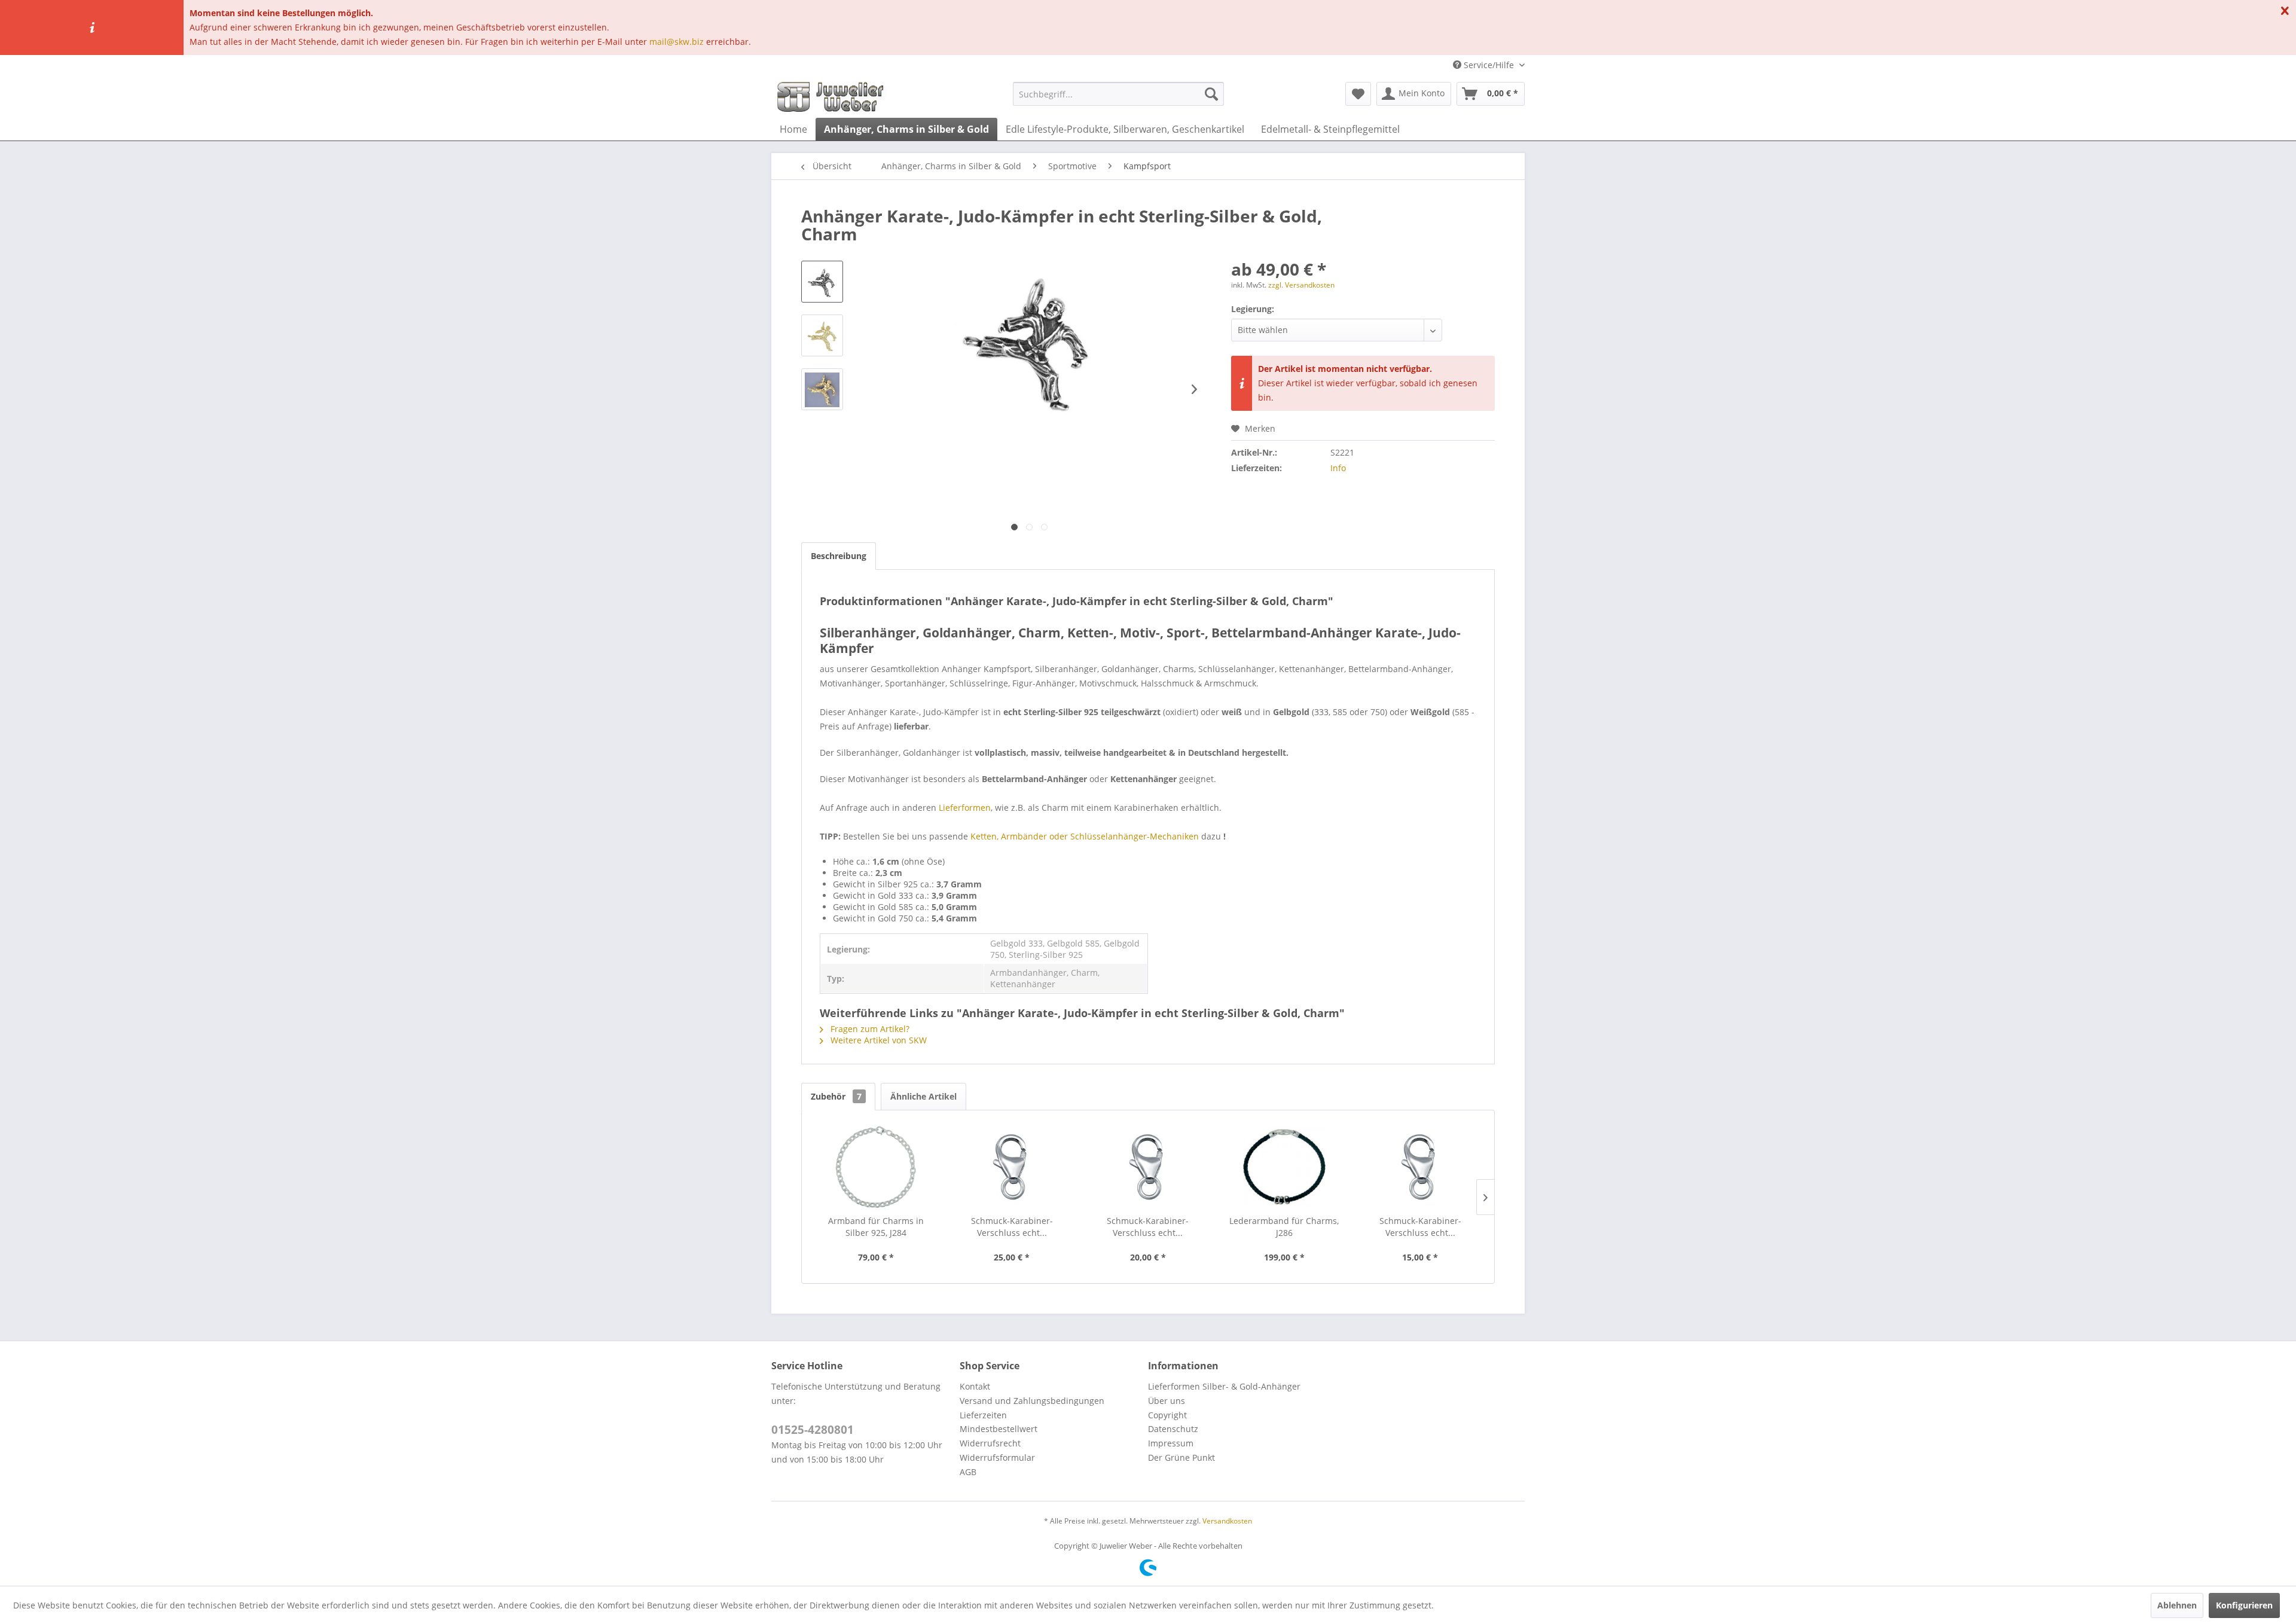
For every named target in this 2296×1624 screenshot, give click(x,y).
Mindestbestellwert (999, 1429)
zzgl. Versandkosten (1301, 285)
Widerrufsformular (997, 1457)
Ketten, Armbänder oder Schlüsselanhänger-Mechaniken (1085, 836)
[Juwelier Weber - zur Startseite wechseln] (833, 97)
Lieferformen (965, 808)
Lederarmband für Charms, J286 (1284, 1227)
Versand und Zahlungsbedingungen (1032, 1401)
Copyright (1167, 1415)
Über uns (1167, 1401)
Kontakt (975, 1386)
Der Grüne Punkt (1181, 1457)
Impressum (1171, 1443)
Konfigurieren (2244, 1605)
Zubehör (836, 1096)
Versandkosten (1227, 1521)
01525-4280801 (813, 1430)
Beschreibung (839, 556)
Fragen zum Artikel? (869, 1029)
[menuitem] (1118, 94)
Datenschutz (1173, 1429)
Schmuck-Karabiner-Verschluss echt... (1012, 1227)
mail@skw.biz (677, 42)
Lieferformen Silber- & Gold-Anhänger (1224, 1386)
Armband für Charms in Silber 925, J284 (876, 1227)
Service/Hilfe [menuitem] (1489, 65)
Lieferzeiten (983, 1415)
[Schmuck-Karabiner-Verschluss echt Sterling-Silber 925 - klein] (1420, 1167)
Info (1338, 468)
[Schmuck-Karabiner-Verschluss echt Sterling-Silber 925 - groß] (1012, 1167)
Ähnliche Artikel (923, 1096)
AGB (968, 1472)
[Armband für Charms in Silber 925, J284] (876, 1167)
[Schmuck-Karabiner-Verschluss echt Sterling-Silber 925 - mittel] (1148, 1167)
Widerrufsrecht (990, 1443)
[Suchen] (1211, 94)
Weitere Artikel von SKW (877, 1040)
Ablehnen (2177, 1605)
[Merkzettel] (1358, 94)
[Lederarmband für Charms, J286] (1284, 1167)
